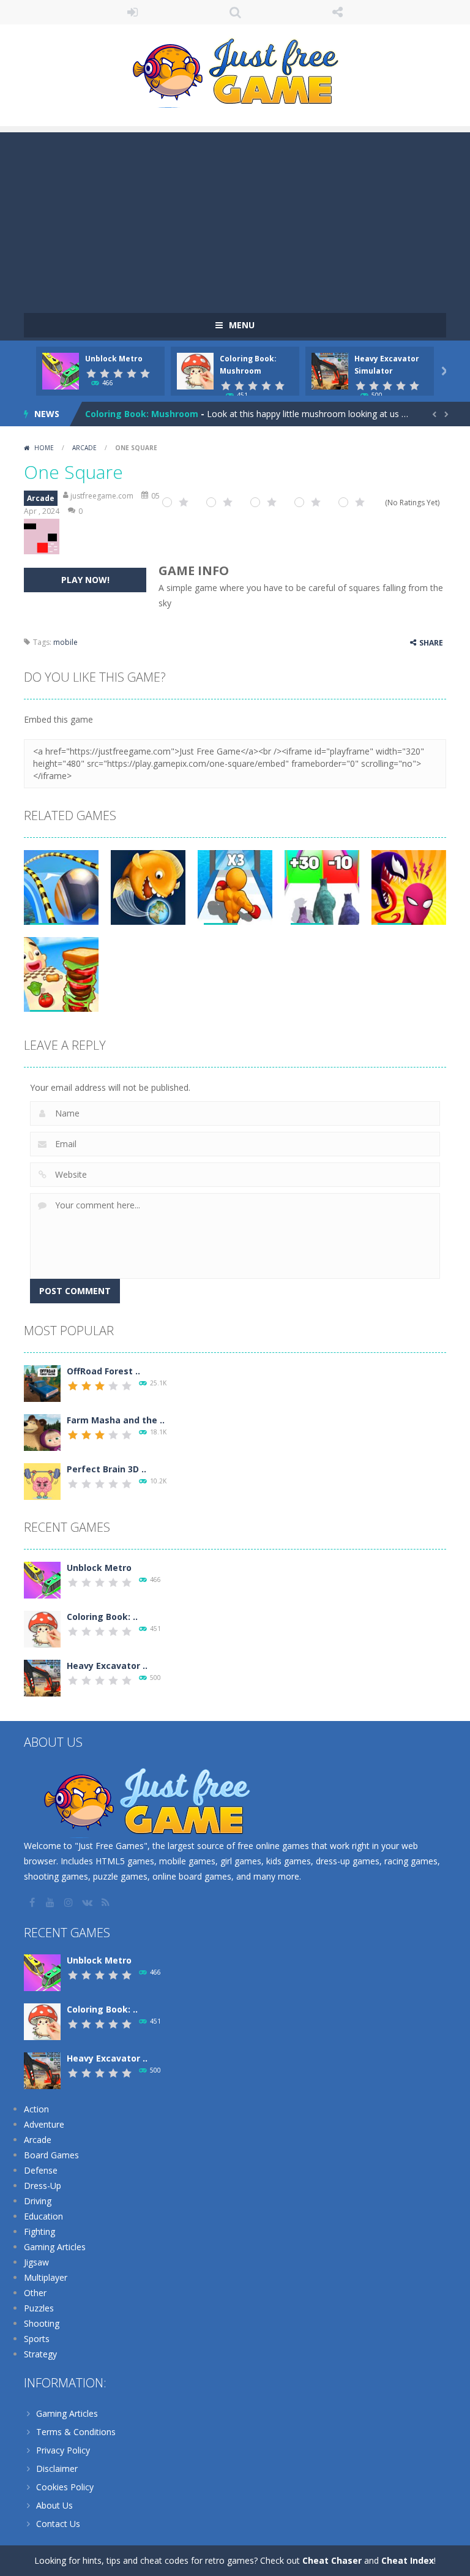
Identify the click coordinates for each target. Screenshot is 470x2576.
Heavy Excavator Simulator (144, 414)
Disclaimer (57, 2469)
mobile (65, 642)
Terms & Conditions (76, 2432)
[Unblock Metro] (42, 1579)
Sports (37, 2339)
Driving (38, 2201)
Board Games (51, 2155)
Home (44, 448)
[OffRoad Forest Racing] (42, 1383)
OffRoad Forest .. (103, 1371)
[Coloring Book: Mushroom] (42, 1628)
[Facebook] (33, 1902)
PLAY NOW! (85, 580)
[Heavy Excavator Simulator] (42, 1677)
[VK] (88, 1902)
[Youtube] (51, 1902)
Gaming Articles (55, 2247)
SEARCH (235, 12)
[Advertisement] (235, 218)
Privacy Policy (63, 2450)
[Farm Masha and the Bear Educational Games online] (42, 1432)
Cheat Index (408, 2560)
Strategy (40, 2354)
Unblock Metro (114, 359)
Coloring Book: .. (102, 1617)
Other (35, 2293)
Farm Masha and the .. (116, 1420)
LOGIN (133, 12)
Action (36, 2109)
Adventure (44, 2124)
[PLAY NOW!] (61, 370)
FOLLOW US (338, 12)
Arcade (84, 448)
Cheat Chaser (332, 2560)
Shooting (42, 2323)
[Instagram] (70, 1902)
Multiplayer (46, 2277)
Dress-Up (43, 2186)
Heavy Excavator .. (107, 1666)
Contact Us (58, 2524)
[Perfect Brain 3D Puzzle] (42, 1481)
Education (43, 2216)
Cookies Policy (65, 2487)
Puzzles (39, 2308)
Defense (41, 2170)
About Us (54, 2505)
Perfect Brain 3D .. (106, 1469)
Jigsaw (36, 2262)
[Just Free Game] (235, 70)
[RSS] (106, 1902)
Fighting (39, 2231)
